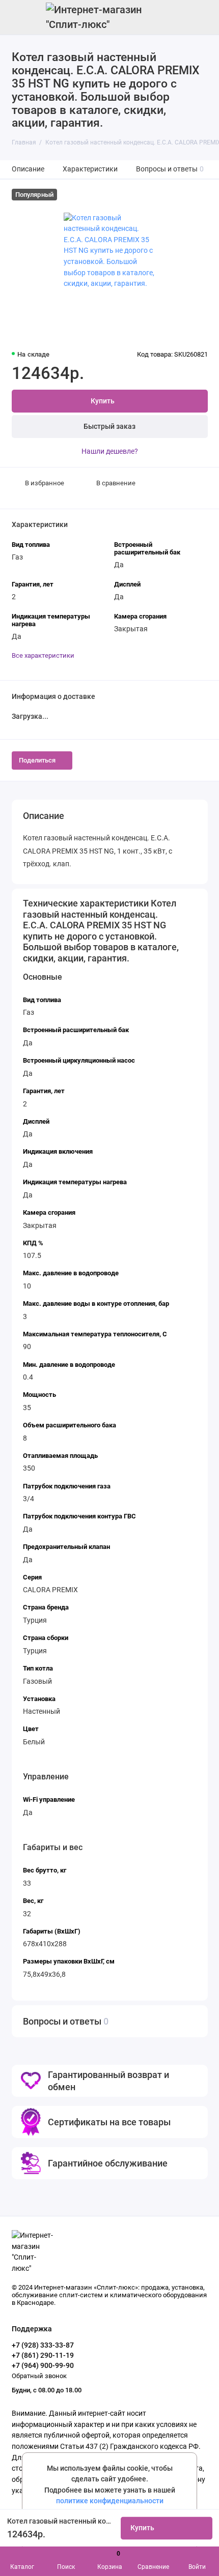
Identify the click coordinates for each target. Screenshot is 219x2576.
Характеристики (90, 169)
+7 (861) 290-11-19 (43, 2355)
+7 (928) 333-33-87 (43, 2345)
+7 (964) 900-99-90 (43, 2365)
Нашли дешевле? (110, 451)
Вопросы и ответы (170, 169)
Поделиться (37, 760)
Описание (28, 169)
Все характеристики (43, 655)
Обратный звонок (39, 2376)
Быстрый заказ (109, 427)
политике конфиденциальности (110, 2501)
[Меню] (17, 17)
